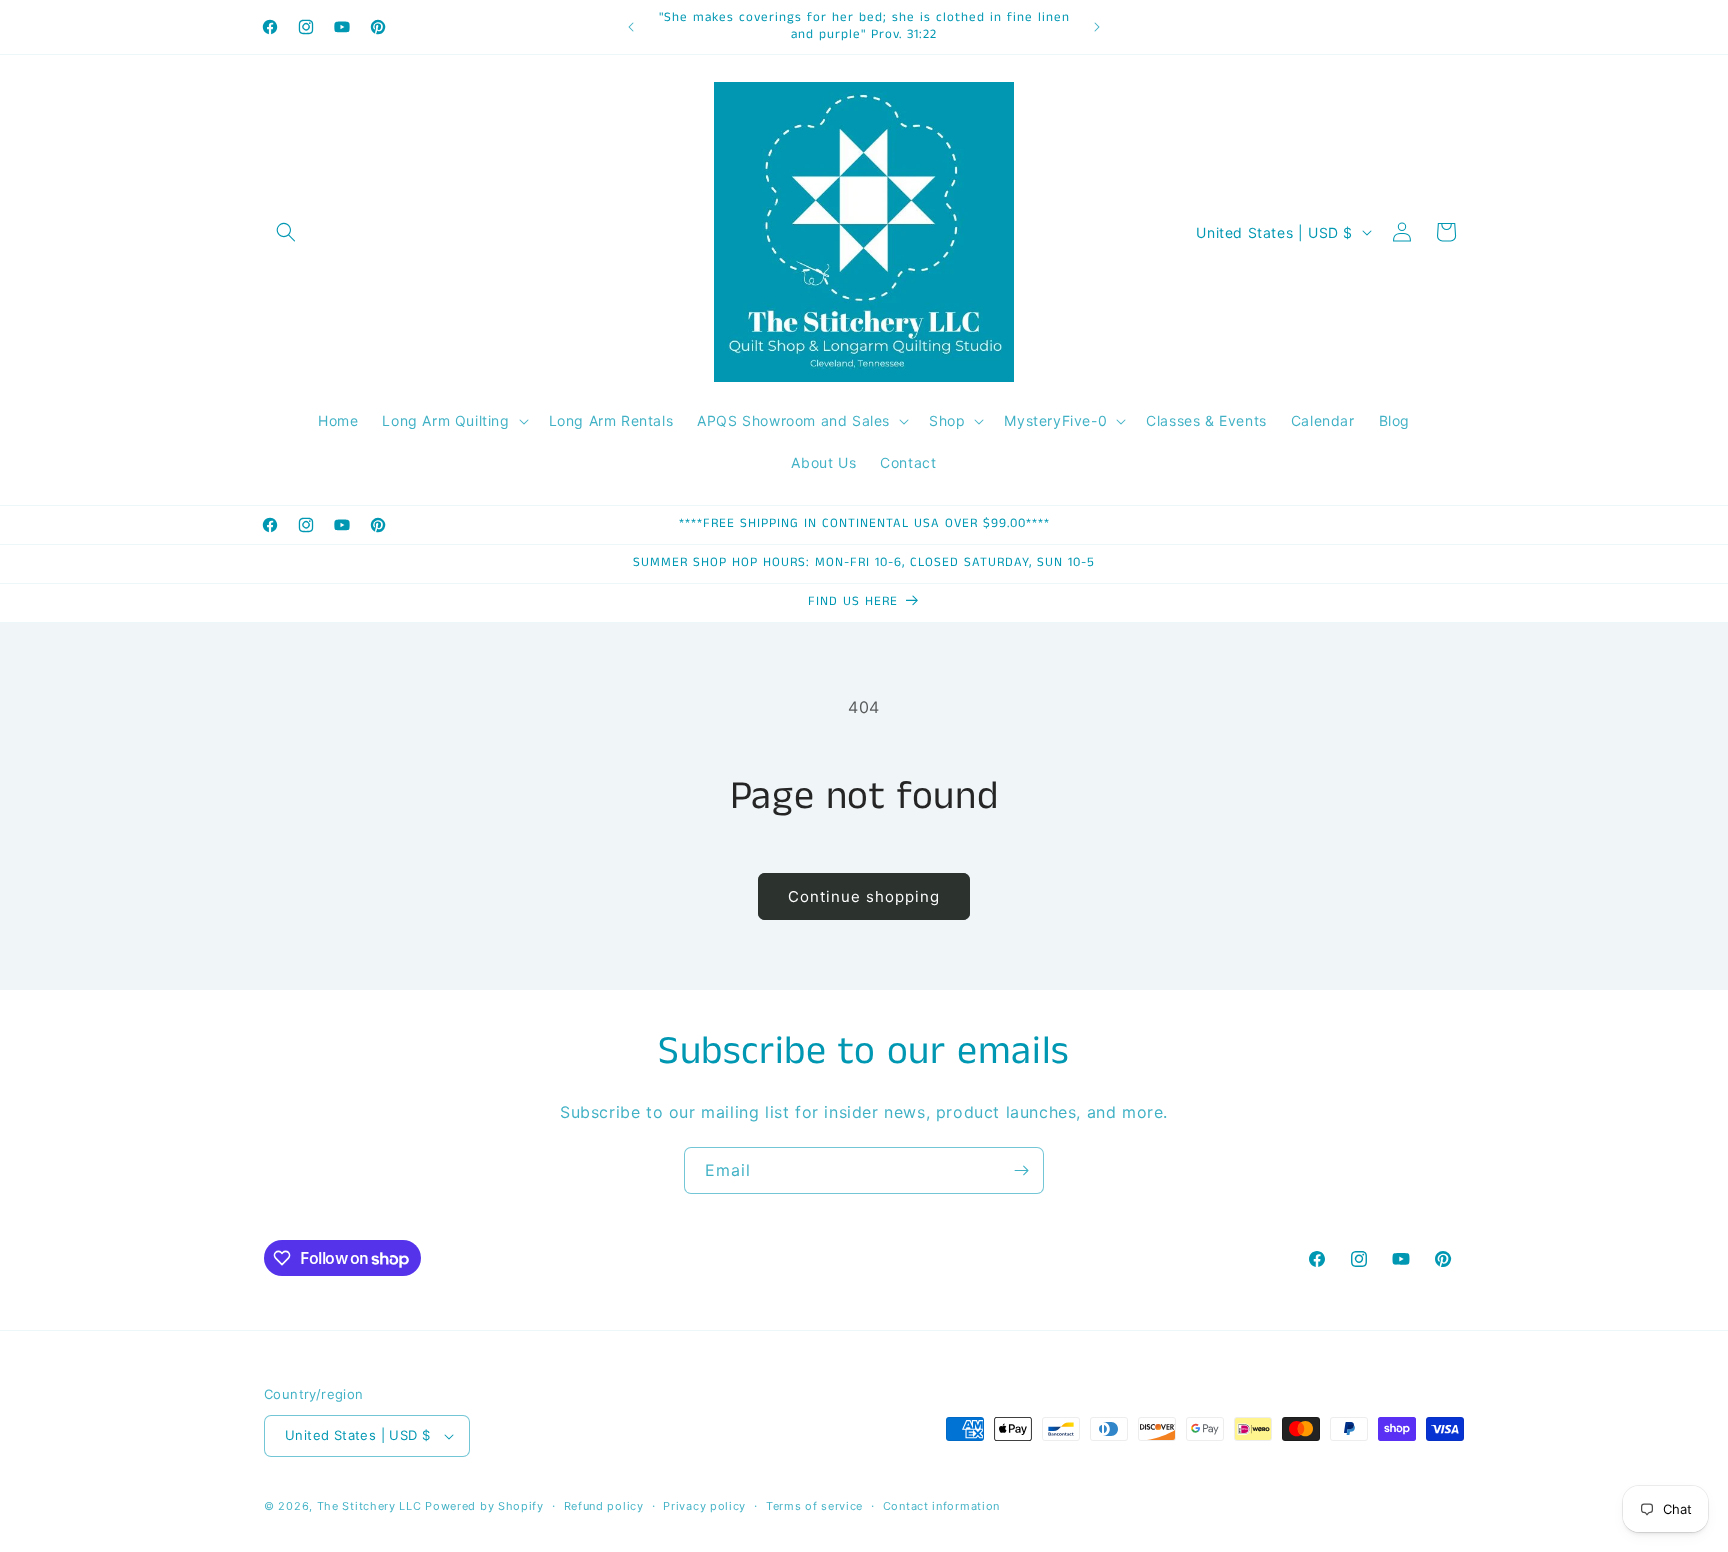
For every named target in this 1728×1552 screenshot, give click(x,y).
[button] (286, 232)
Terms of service (814, 1506)
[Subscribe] (1021, 1170)
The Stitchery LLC (369, 1506)
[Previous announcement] (631, 27)
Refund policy (604, 1506)
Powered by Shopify (484, 1506)
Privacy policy (704, 1506)
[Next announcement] (1097, 27)
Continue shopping (864, 896)
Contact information (941, 1506)
